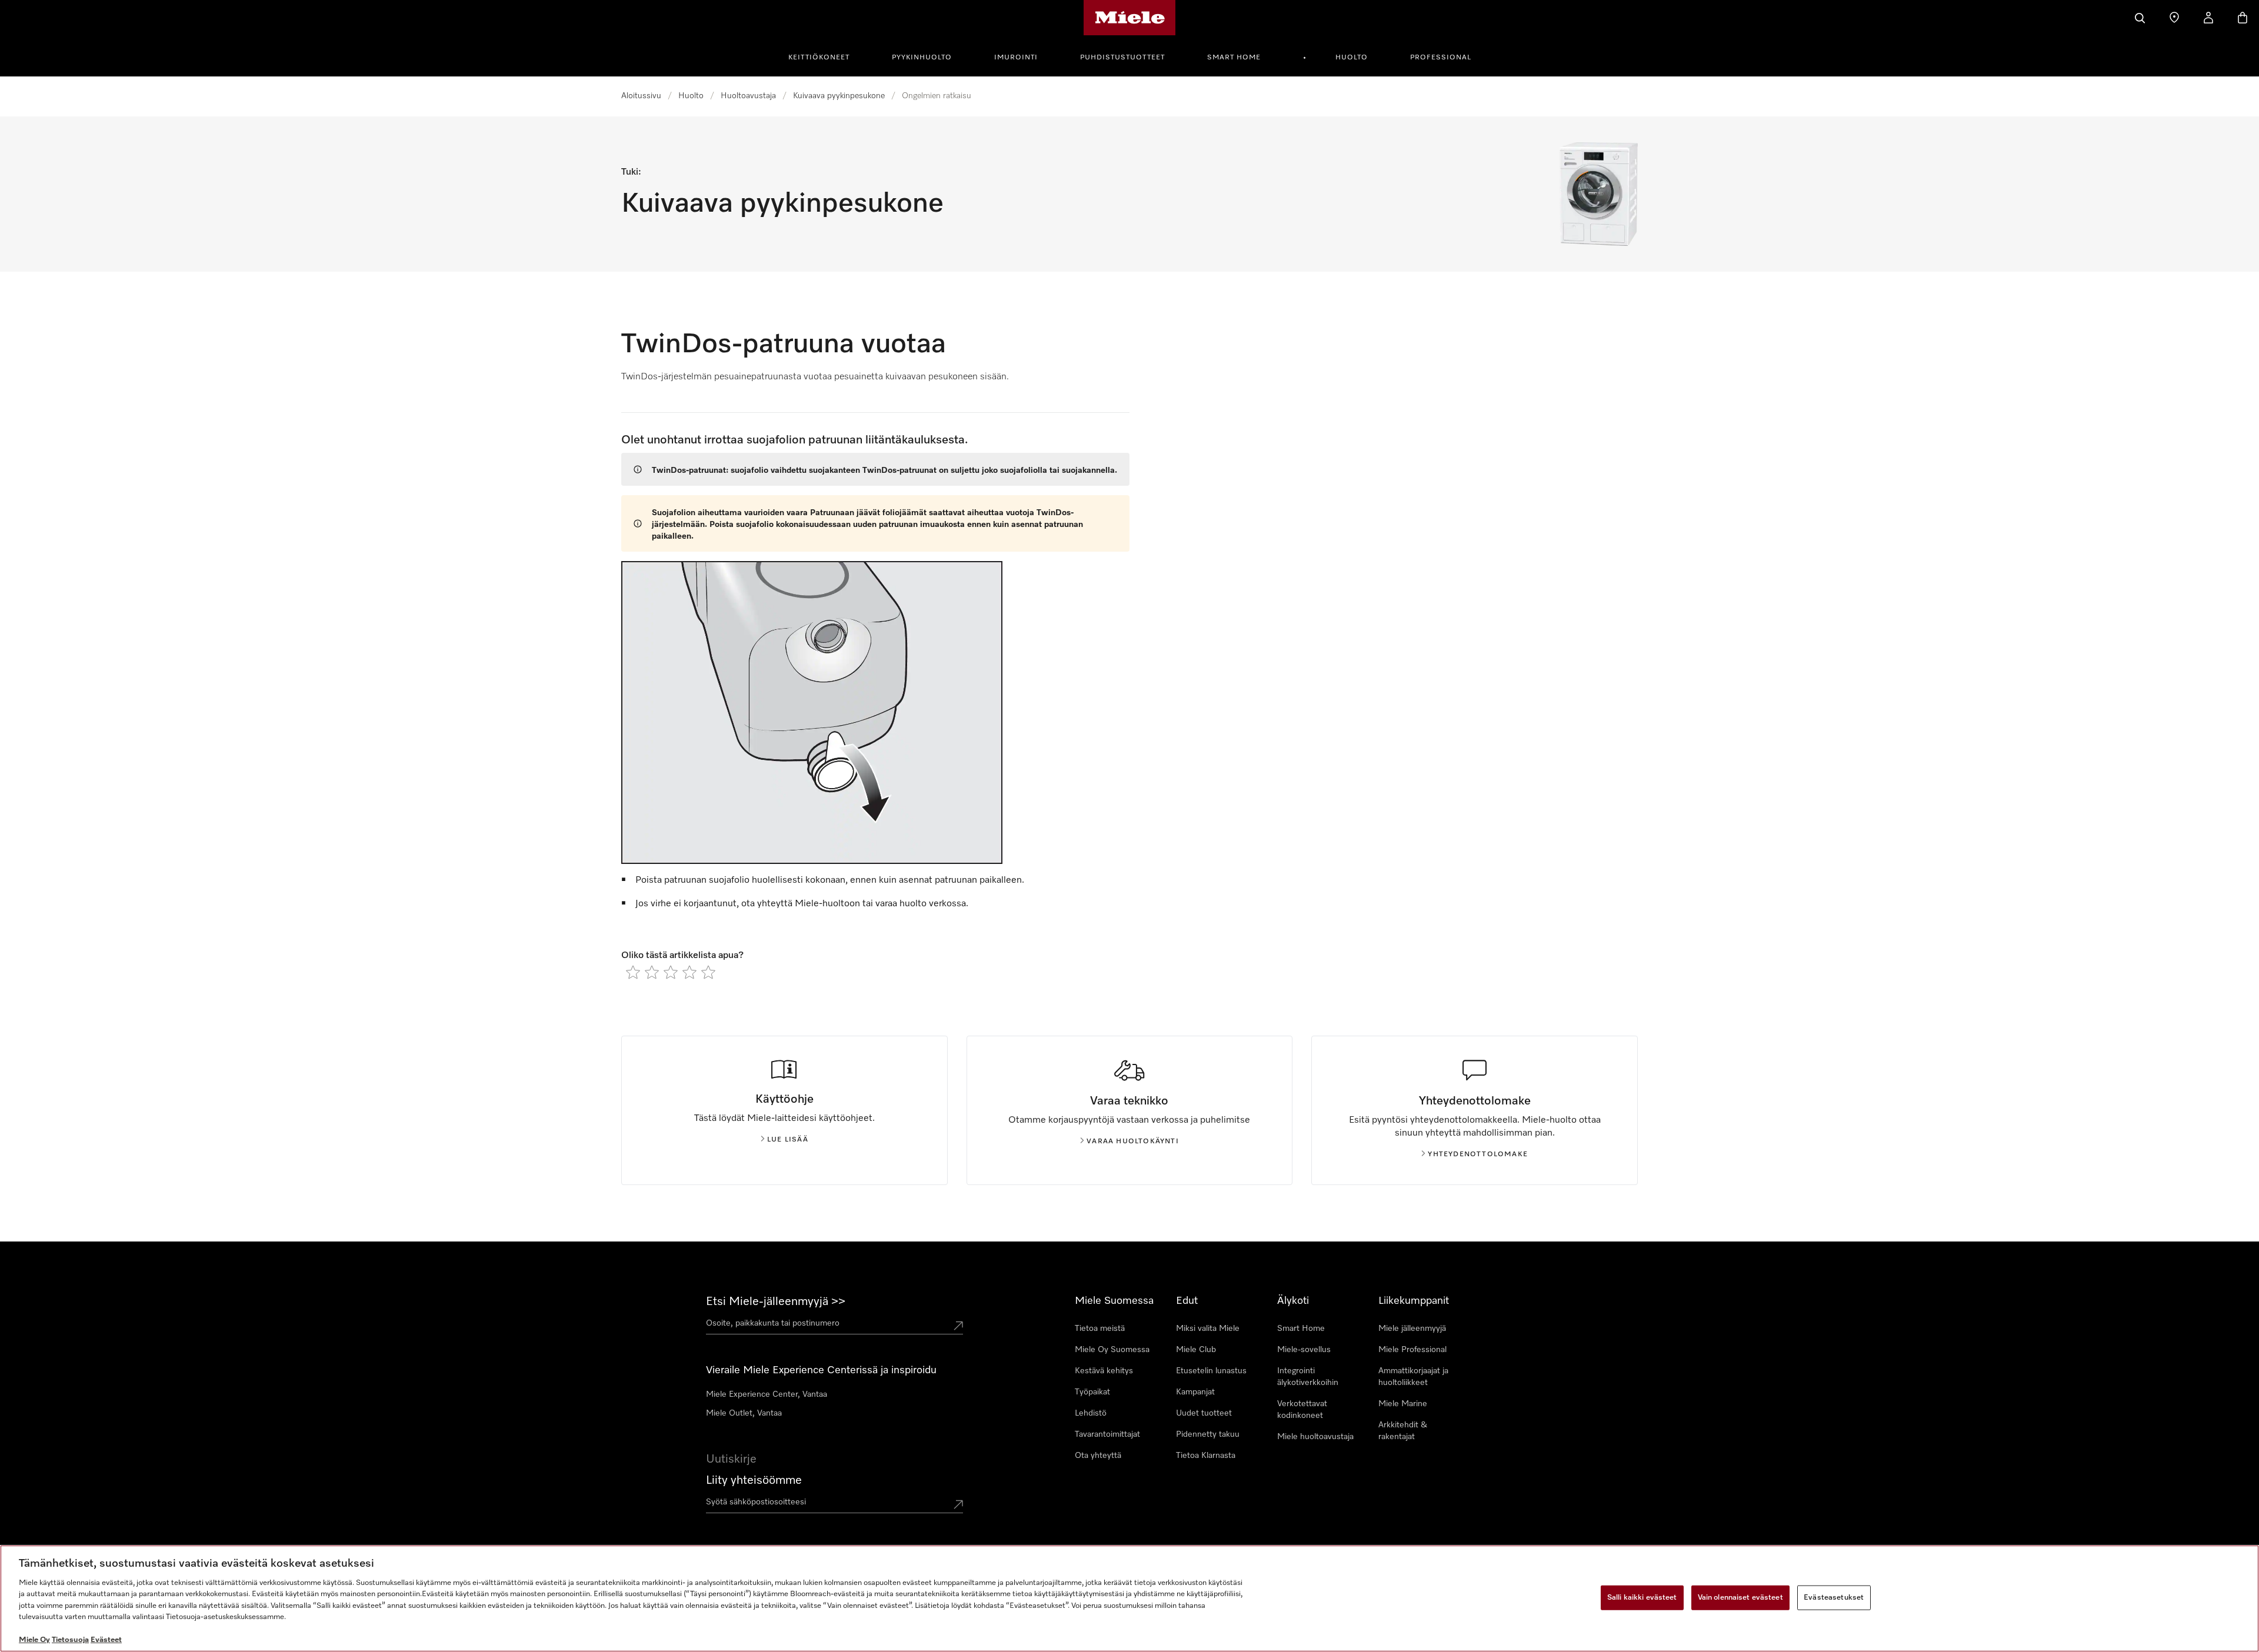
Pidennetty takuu (1208, 1434)
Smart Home (1234, 58)
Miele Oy (34, 1640)
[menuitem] (825, 56)
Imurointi (1016, 58)
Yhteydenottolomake (1478, 1154)
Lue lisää (788, 1140)
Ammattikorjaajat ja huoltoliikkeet (1413, 1377)
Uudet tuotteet (1204, 1413)
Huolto (1352, 58)
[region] (1129, 1598)
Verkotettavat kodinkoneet (1302, 1410)
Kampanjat (1195, 1392)
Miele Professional (1412, 1350)
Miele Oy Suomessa (1112, 1350)
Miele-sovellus (1304, 1350)
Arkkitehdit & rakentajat (1403, 1431)
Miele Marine (1403, 1404)
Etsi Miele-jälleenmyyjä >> (776, 1301)
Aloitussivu (641, 96)
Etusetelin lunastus (1211, 1371)
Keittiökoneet (819, 58)
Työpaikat (1092, 1392)
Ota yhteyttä (1098, 1456)
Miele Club (1196, 1350)
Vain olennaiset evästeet (1740, 1598)
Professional (1441, 58)
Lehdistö (1091, 1413)
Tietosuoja (70, 1640)
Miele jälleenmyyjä (1412, 1329)
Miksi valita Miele (1208, 1329)
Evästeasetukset (1834, 1598)
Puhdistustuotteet (1122, 58)
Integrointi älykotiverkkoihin (1308, 1377)
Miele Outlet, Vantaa (744, 1413)
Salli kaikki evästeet (1642, 1598)
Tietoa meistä (1100, 1329)
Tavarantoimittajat (1107, 1434)
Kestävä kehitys (1104, 1371)
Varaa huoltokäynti (1133, 1142)
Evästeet (106, 1640)
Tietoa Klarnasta (1206, 1456)
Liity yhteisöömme (754, 1480)
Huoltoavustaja (748, 96)
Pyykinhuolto (922, 58)
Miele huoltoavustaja (1315, 1437)
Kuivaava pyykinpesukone (839, 96)
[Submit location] (958, 1326)
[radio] (633, 972)
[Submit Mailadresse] (958, 1504)
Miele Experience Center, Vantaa (767, 1394)
